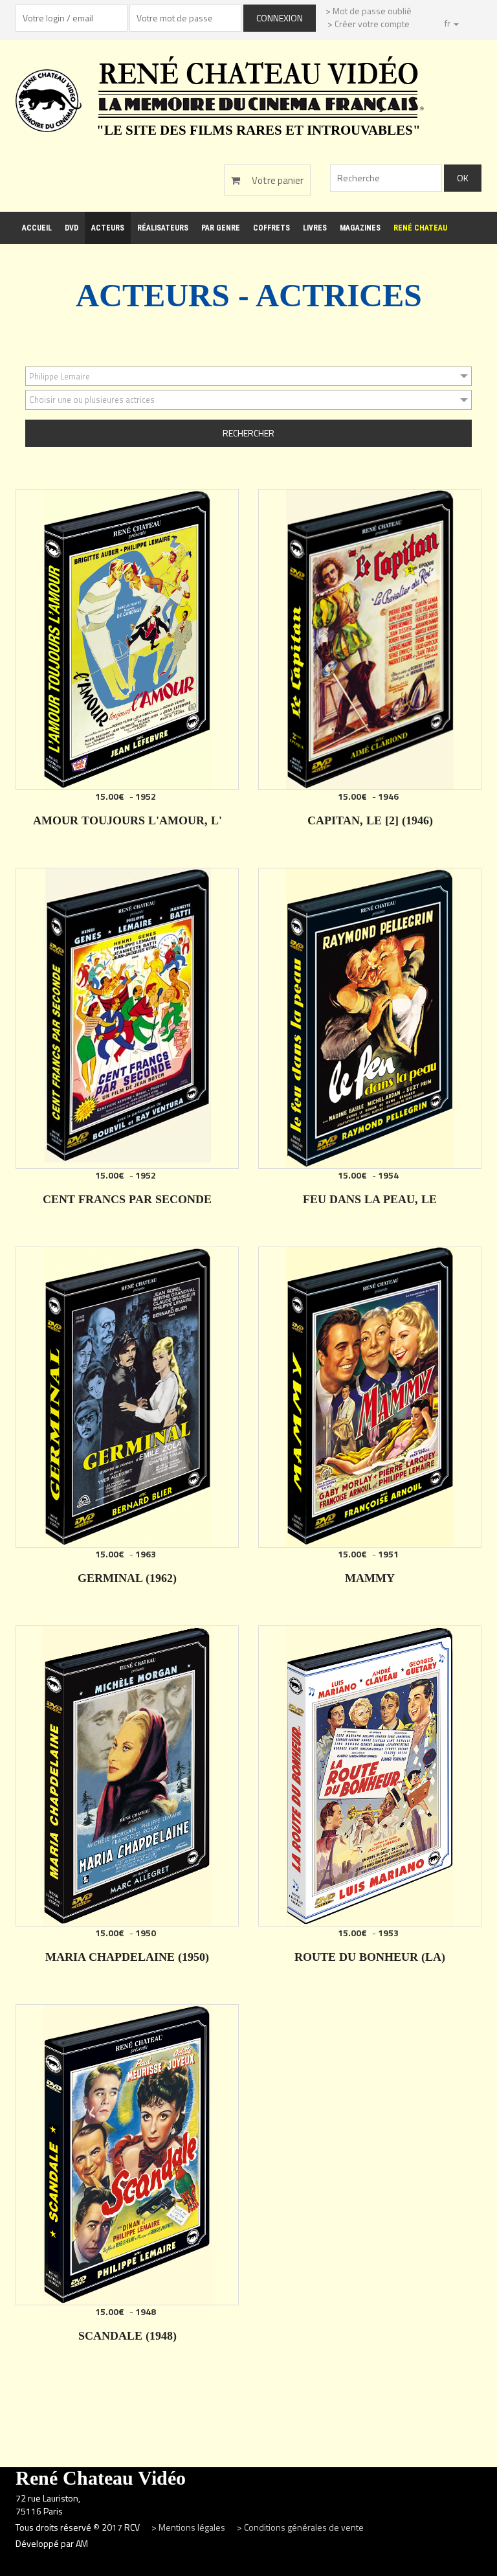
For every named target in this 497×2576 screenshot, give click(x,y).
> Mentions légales (189, 2527)
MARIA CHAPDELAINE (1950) (127, 1957)
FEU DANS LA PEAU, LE (370, 1199)
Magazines (360, 228)
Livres (315, 228)
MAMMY (370, 1578)
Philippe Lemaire (60, 376)
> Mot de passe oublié (369, 11)
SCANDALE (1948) (127, 2336)
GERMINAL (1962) (127, 1578)
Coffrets (271, 228)
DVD (72, 228)
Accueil (37, 228)
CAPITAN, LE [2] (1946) (370, 820)
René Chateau (420, 228)
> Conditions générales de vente (300, 2527)
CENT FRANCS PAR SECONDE (127, 1199)
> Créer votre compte (369, 24)
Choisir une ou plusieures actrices (92, 400)
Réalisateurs (163, 228)
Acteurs (108, 228)
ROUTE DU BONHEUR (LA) (370, 1957)
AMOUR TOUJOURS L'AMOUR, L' (127, 820)
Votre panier (277, 180)
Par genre (221, 228)
